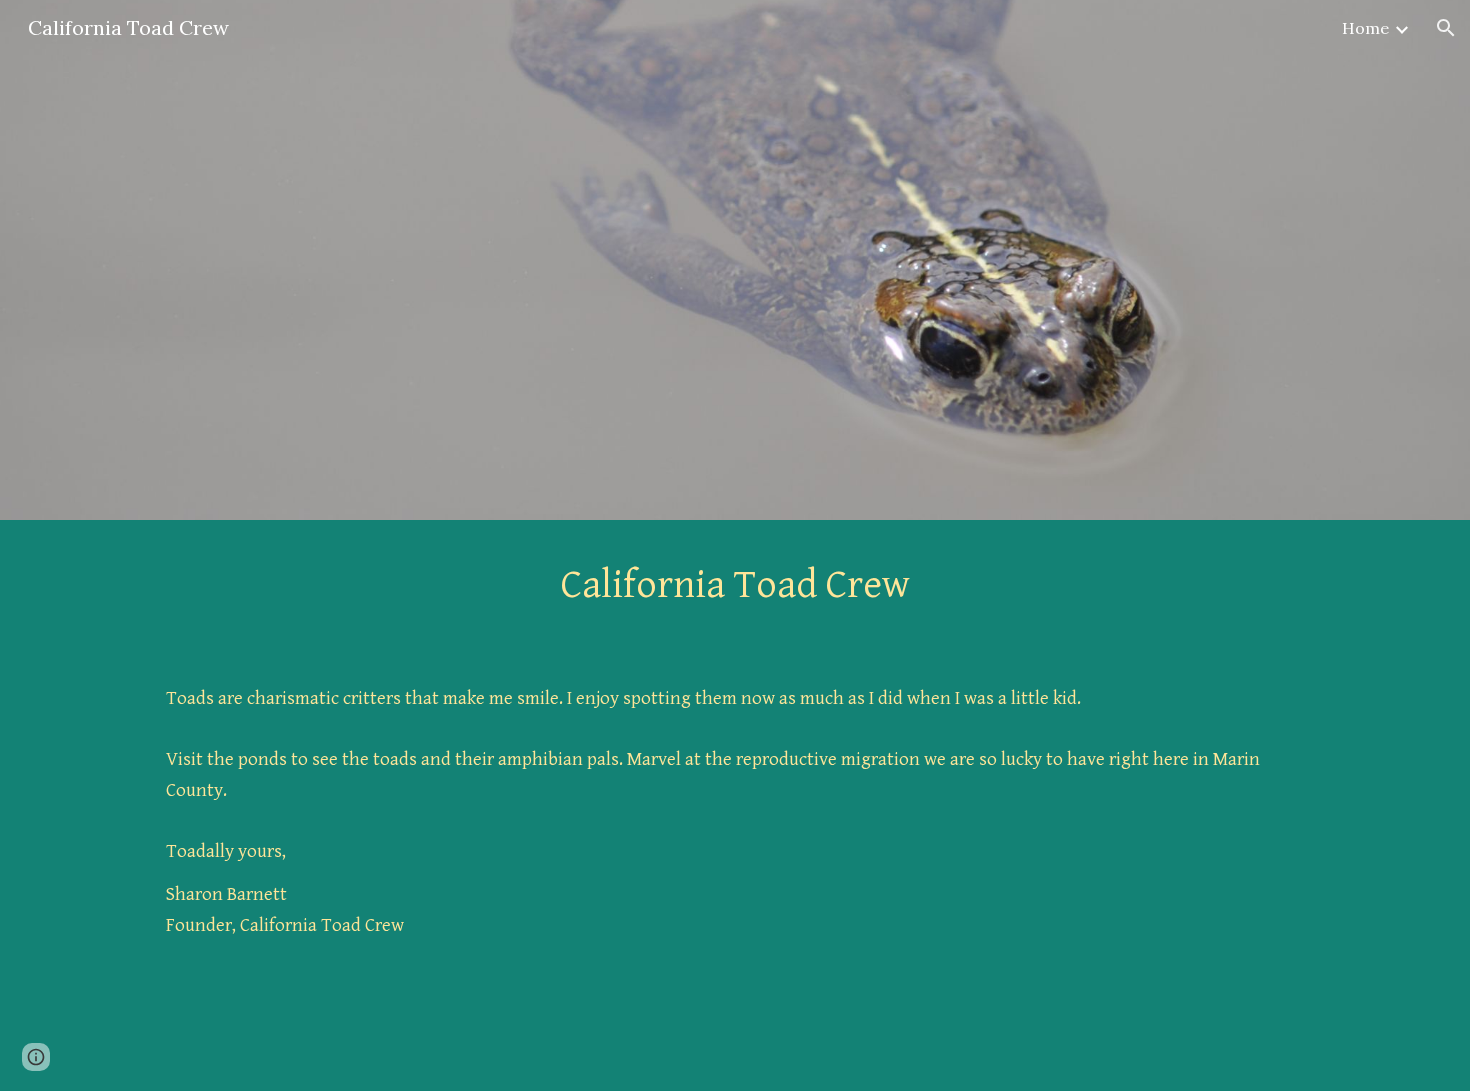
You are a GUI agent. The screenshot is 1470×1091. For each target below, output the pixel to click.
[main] (735, 585)
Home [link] (1365, 28)
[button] (1446, 28)
